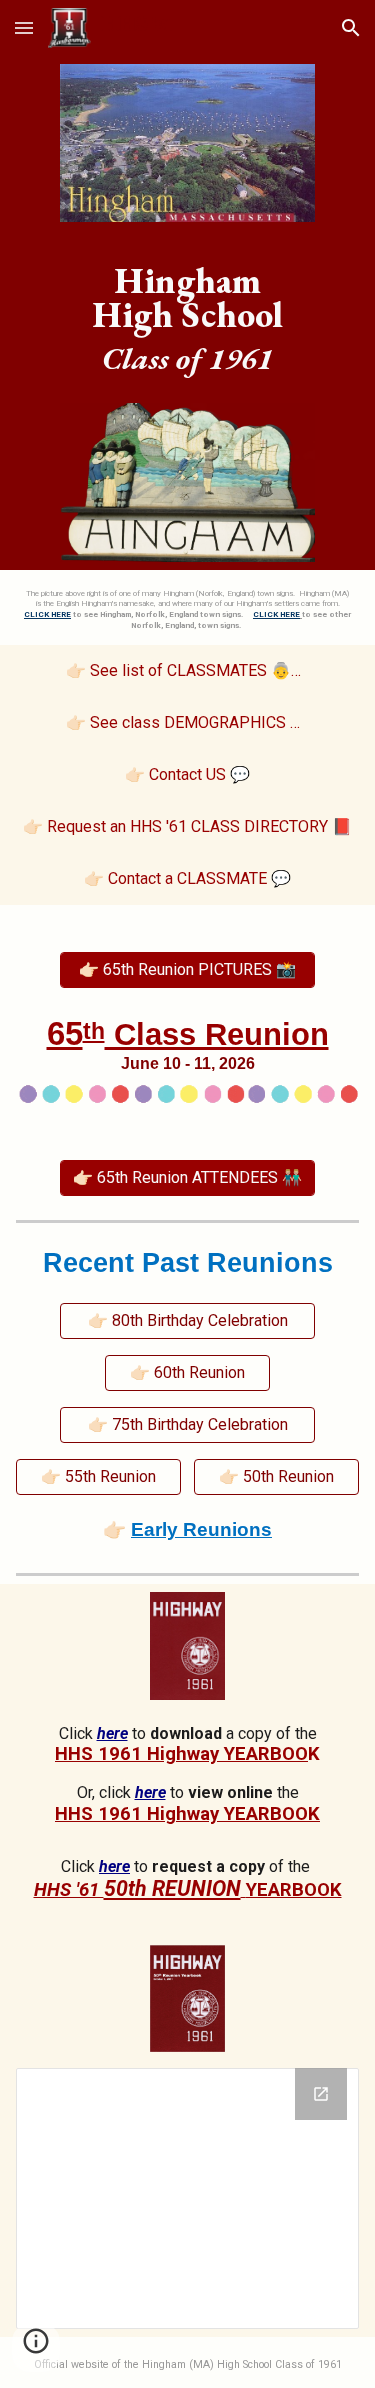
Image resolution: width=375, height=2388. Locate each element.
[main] (188, 312)
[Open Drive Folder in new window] (321, 2094)
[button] (24, 27)
